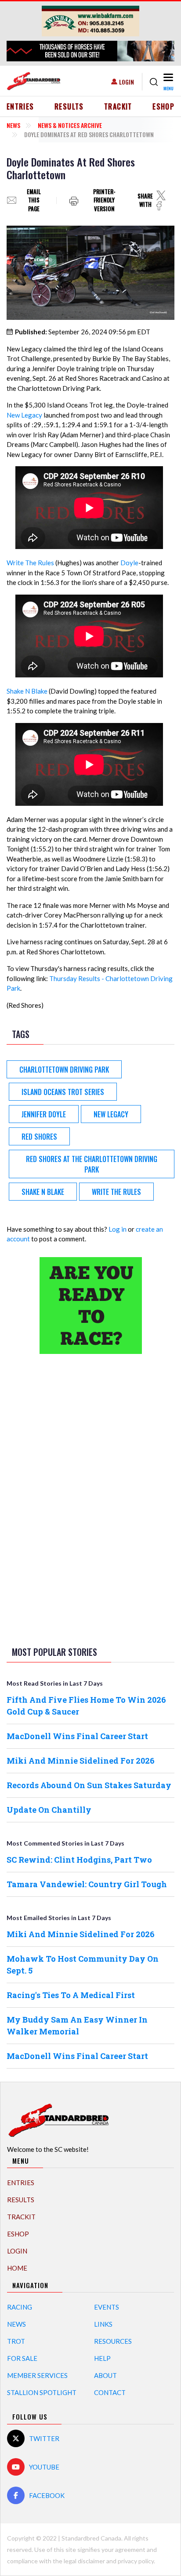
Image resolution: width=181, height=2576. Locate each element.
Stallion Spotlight (42, 2392)
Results (69, 106)
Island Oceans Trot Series (63, 1092)
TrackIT (118, 106)
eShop (163, 106)
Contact (110, 2392)
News (13, 125)
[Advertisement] (90, 1499)
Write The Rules (30, 563)
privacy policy (136, 2561)
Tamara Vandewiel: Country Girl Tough (87, 1884)
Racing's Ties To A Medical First (71, 1995)
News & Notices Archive (70, 125)
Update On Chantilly (49, 1810)
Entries (20, 106)
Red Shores (39, 1137)
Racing (20, 2307)
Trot (16, 2341)
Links (103, 2324)
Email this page (34, 200)
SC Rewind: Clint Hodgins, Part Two (79, 1860)
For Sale (22, 2358)
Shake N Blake (27, 691)
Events (107, 2307)
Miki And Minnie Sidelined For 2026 (81, 1761)
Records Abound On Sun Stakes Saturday (89, 1785)
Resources (113, 2341)
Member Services (37, 2375)
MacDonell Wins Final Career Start (77, 1736)
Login (127, 82)
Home (17, 2268)
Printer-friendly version (104, 200)
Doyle (129, 563)
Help (102, 2358)
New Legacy (24, 415)
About (105, 2375)
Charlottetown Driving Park (64, 1070)
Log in (118, 1229)
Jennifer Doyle (44, 1114)
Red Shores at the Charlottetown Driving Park (92, 1164)
